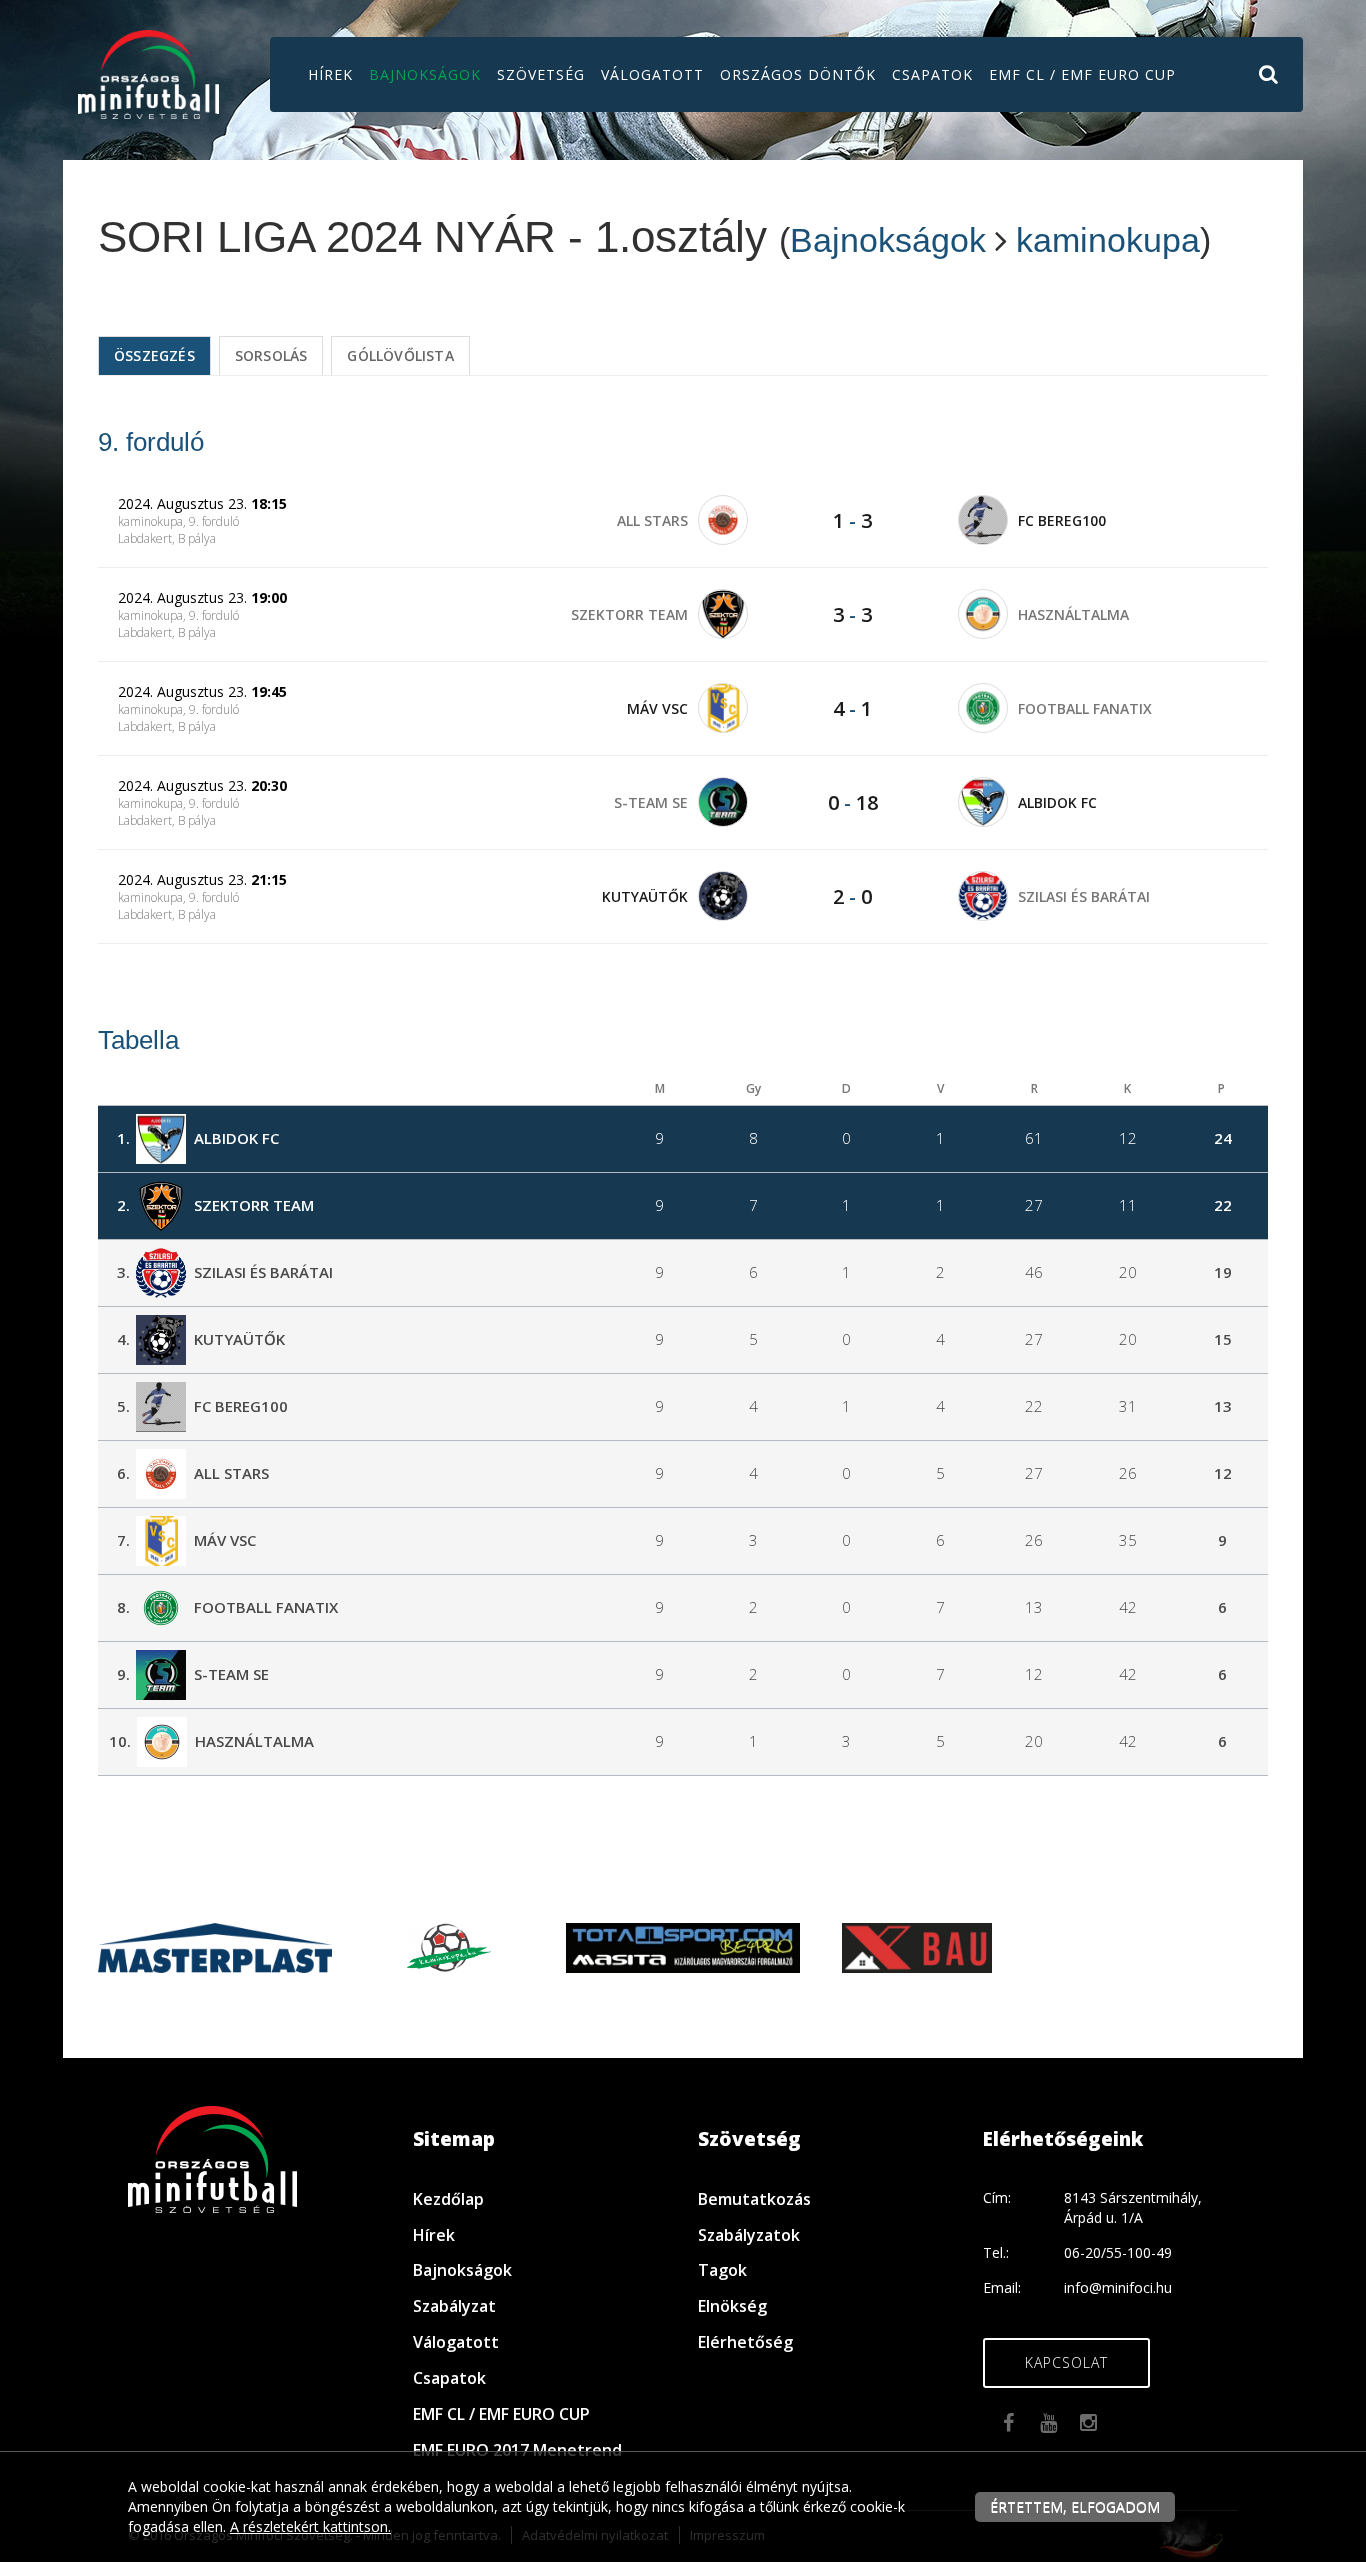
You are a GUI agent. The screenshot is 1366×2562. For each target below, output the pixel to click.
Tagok (722, 2270)
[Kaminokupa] (449, 1945)
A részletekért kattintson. (310, 2526)
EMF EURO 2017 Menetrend (517, 2450)
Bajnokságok (425, 74)
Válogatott (652, 74)
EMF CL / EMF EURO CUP (1082, 74)
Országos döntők (798, 74)
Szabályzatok (749, 2235)
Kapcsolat (1066, 2362)
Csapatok (932, 74)
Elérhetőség (745, 2342)
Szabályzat (454, 2306)
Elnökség (732, 2306)
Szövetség (541, 74)
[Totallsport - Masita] (683, 1945)
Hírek (330, 74)
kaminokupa (1108, 240)
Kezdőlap (448, 2199)
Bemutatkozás (754, 2199)
